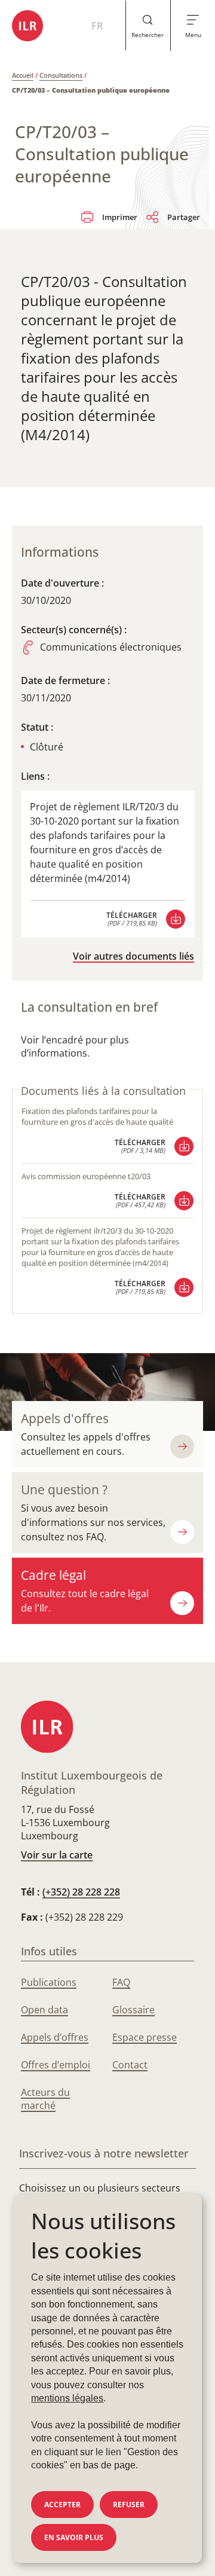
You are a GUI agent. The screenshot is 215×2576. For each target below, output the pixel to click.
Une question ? (64, 1490)
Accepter (62, 2505)
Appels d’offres (55, 2037)
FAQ (121, 1982)
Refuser (129, 2505)
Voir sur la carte (57, 1855)
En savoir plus (74, 2537)
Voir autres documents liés (133, 956)
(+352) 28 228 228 (81, 1892)
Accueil (23, 75)
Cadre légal (53, 1575)
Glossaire (133, 2010)
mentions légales (67, 2398)
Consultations (61, 75)
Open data (44, 2010)
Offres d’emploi (56, 2065)
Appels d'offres (65, 1418)
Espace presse (145, 2037)
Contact (130, 2065)
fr (97, 26)
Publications (49, 1982)
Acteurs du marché (45, 2099)
